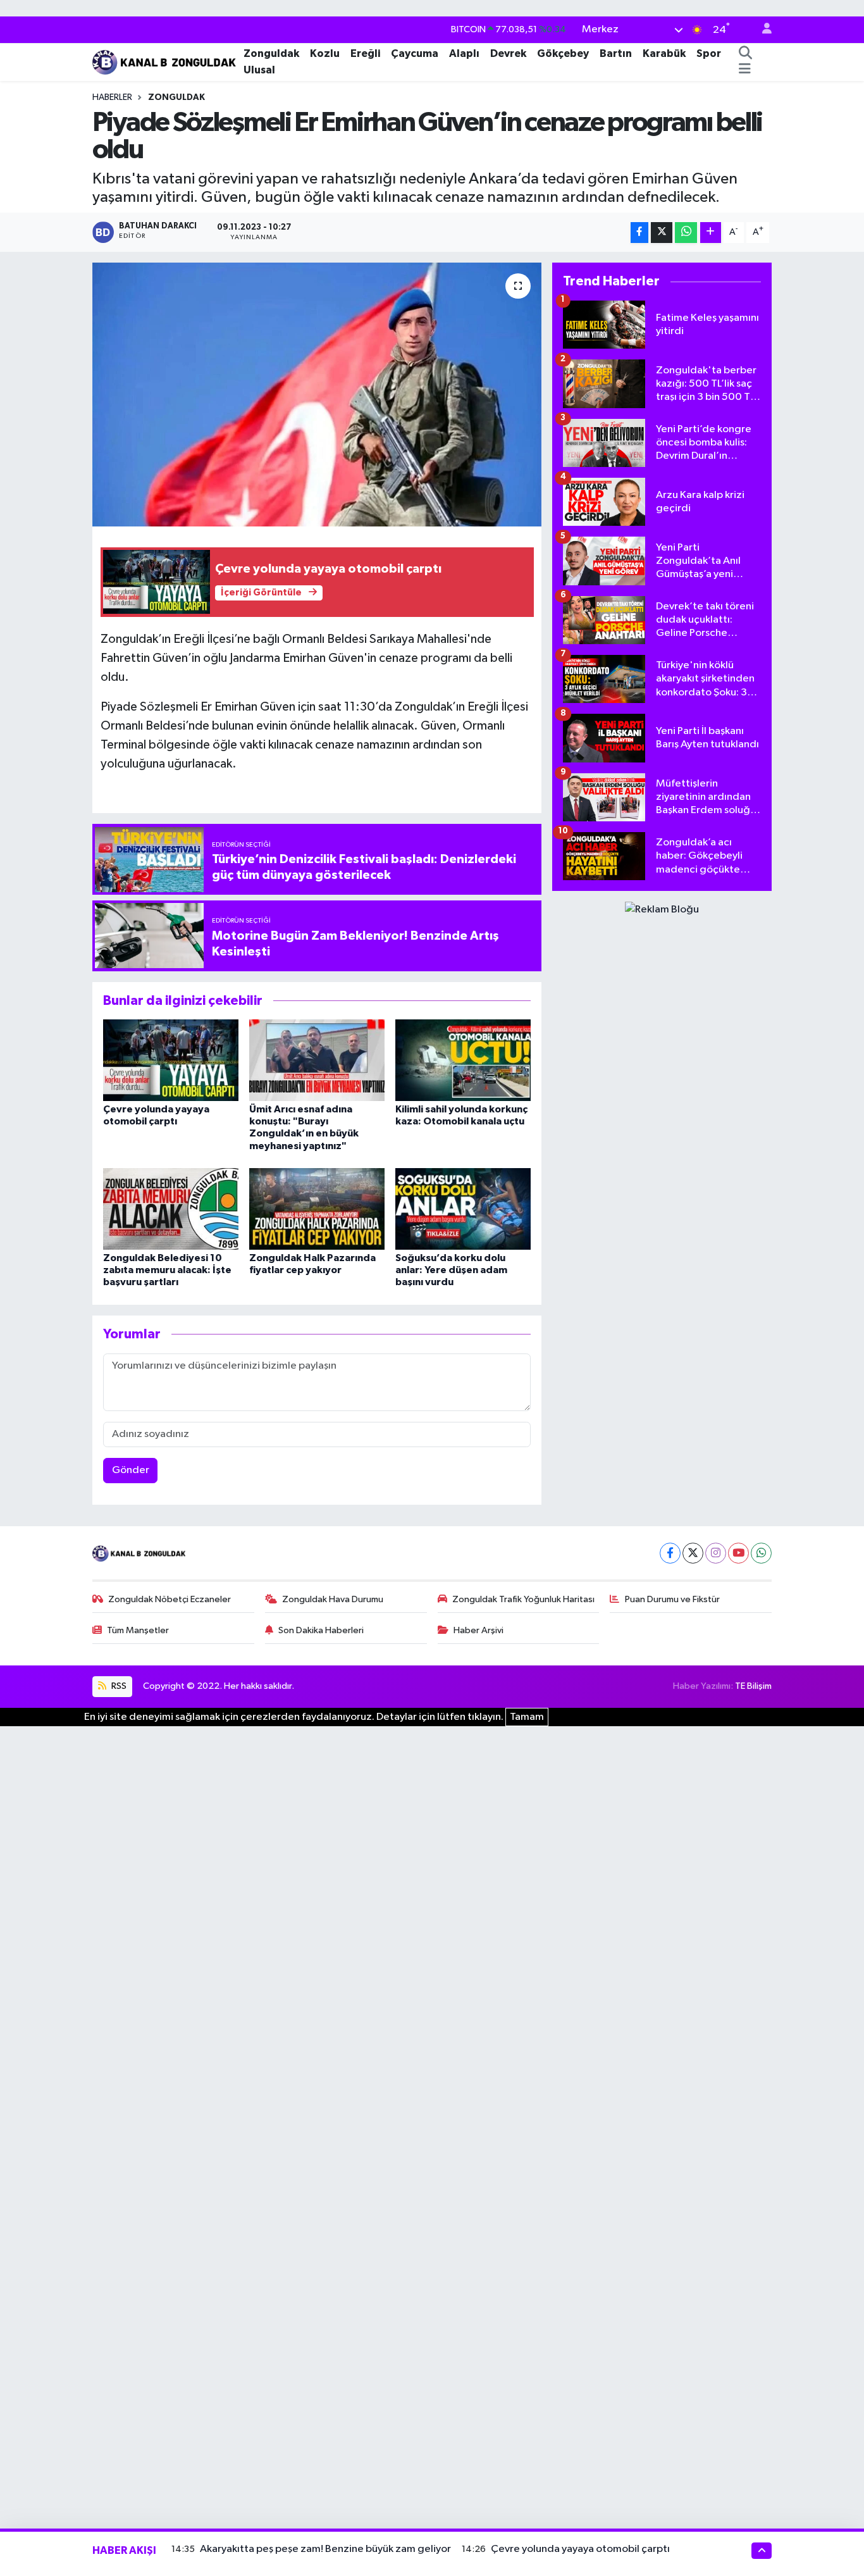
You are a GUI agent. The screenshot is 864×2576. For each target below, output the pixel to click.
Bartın (616, 53)
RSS (118, 1686)
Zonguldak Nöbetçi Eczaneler (170, 1599)
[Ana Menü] (745, 70)
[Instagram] (716, 1553)
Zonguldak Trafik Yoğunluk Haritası (523, 1599)
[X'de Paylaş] (662, 233)
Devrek (508, 53)
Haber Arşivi (478, 1630)
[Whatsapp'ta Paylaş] (686, 233)
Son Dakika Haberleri (321, 1630)
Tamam (527, 1717)
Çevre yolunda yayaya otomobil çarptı (580, 2549)
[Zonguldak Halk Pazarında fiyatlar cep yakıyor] (317, 1209)
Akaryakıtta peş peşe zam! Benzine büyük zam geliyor (325, 2549)
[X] (693, 1553)
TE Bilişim (753, 1686)
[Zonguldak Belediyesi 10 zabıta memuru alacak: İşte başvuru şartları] (171, 1209)
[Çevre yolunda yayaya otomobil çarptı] (171, 1060)
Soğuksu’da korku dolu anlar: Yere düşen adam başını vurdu (451, 1270)
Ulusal (259, 70)
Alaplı (464, 53)
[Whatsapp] (761, 1553)
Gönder (131, 1470)
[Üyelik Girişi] (762, 30)
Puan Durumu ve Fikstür (672, 1599)
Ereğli (365, 53)
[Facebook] (670, 1553)
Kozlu (325, 53)
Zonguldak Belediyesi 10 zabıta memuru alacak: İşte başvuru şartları (167, 1270)
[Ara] (745, 54)
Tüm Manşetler (138, 1630)
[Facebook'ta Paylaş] (639, 233)
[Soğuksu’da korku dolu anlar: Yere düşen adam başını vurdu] (463, 1209)
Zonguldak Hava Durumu (333, 1599)
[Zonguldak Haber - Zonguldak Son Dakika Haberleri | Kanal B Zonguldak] (165, 61)
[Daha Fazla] (711, 233)
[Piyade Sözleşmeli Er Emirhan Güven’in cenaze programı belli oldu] (317, 394)
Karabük (664, 53)
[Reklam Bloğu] (662, 910)
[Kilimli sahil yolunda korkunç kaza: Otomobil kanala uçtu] (463, 1060)
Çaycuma (415, 53)
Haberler (112, 97)
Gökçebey (563, 53)
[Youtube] (738, 1553)
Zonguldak (271, 53)
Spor (709, 53)
